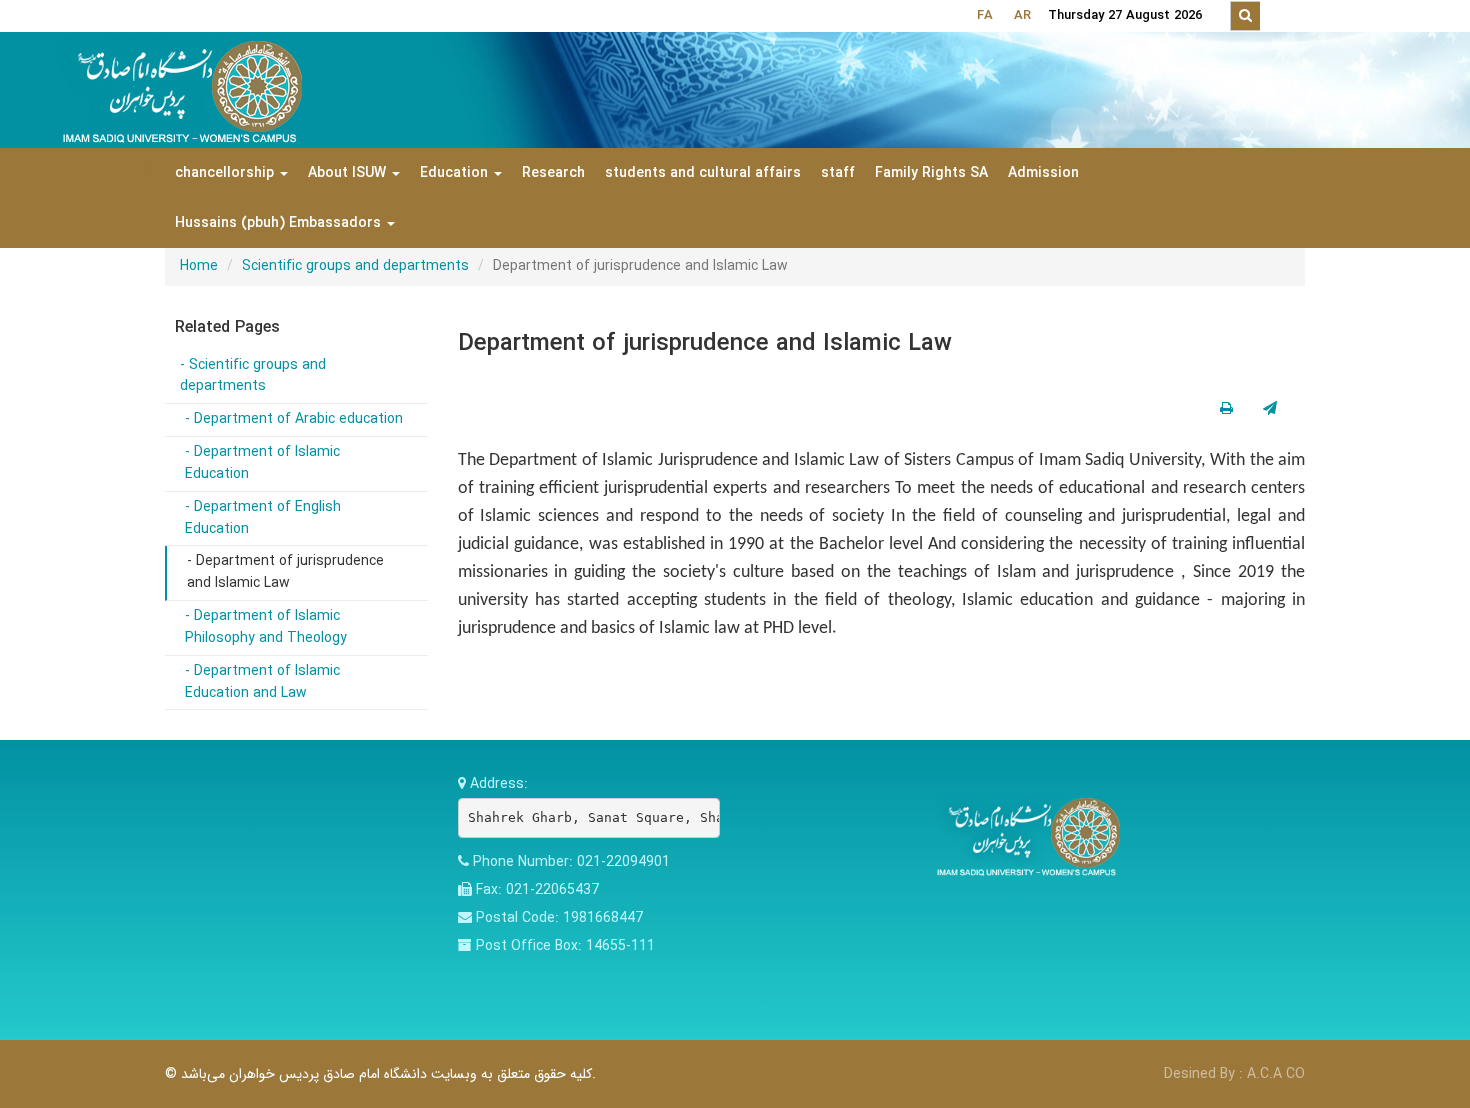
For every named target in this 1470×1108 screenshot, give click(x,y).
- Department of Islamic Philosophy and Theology (266, 627)
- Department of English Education (263, 518)
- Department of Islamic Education (262, 463)
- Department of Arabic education (294, 419)
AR (1022, 15)
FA (985, 15)
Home (199, 266)
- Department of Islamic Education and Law (262, 682)
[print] (1226, 409)
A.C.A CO (1276, 1074)
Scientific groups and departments (355, 266)
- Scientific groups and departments (253, 376)
